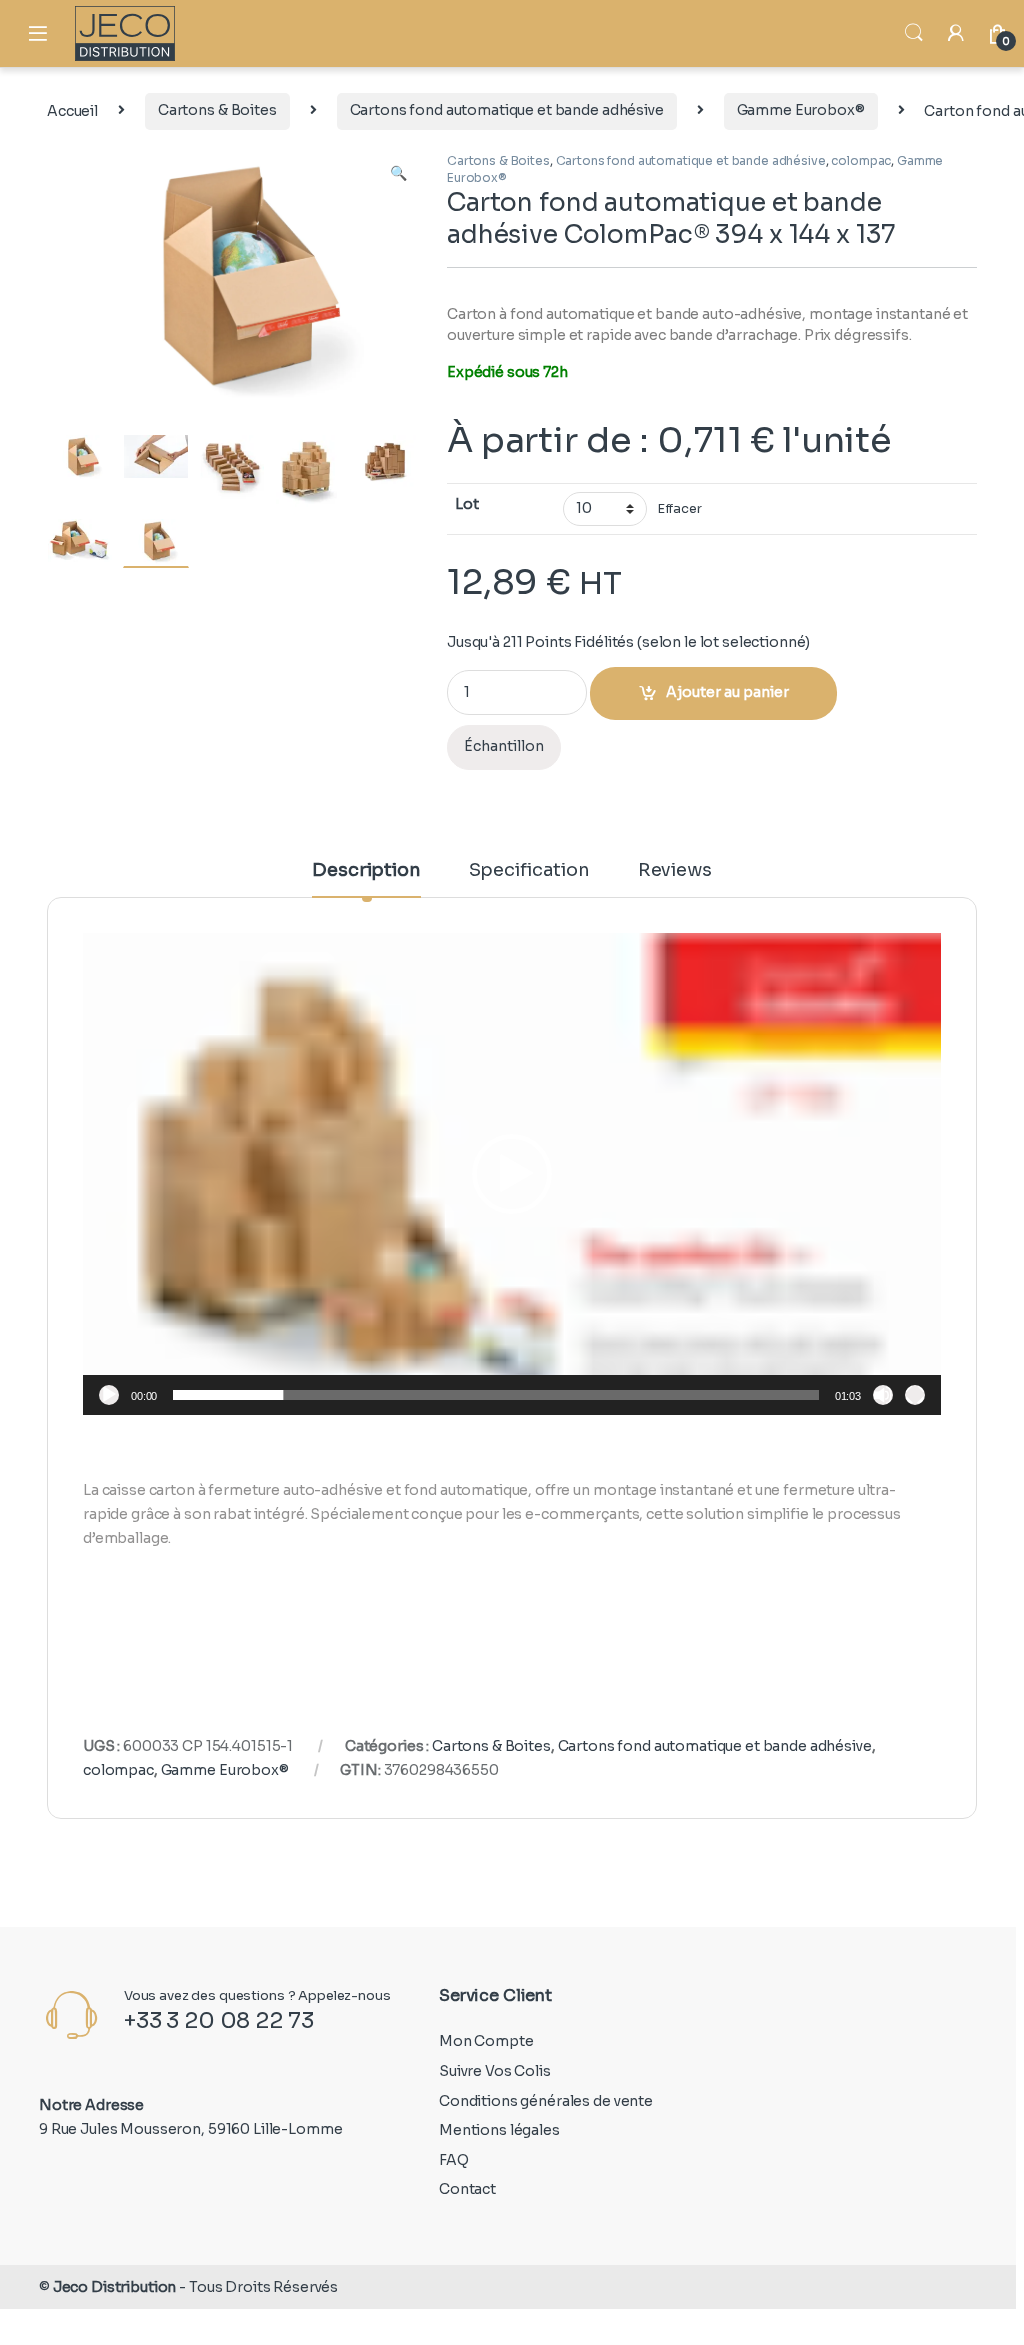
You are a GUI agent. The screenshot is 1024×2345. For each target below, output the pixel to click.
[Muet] (883, 1395)
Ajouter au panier (727, 692)
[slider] (495, 1395)
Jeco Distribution (115, 2287)
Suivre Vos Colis (495, 2071)
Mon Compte (486, 2041)
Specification (529, 871)
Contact (467, 2189)
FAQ (454, 2160)
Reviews (675, 871)
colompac (861, 160)
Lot (467, 504)
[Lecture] (109, 1395)
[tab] (366, 879)
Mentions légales (499, 2130)
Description (366, 871)
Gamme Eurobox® (801, 110)
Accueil (72, 110)
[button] (512, 1174)
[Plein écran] (915, 1395)
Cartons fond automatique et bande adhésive (507, 110)
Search (914, 33)
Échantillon (504, 746)
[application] (512, 1174)
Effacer (679, 509)
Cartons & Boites (217, 110)
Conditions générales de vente (546, 2101)
